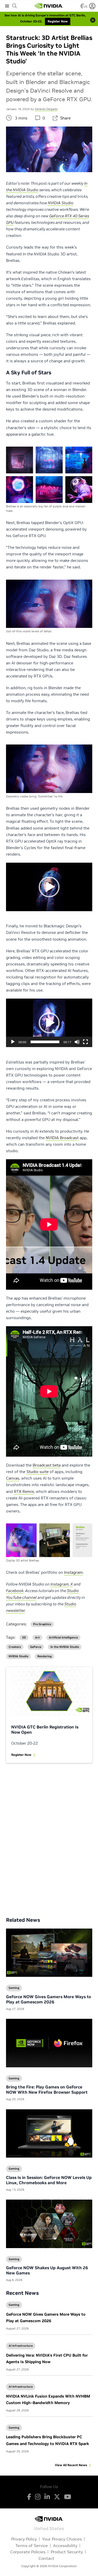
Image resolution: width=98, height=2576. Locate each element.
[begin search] (15, 6)
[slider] (45, 1042)
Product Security (67, 2552)
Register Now (21, 1755)
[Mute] (77, 1042)
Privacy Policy (24, 2539)
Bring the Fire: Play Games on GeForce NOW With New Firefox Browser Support (47, 2089)
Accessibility (65, 2545)
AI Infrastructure (21, 2346)
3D (24, 1638)
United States (49, 2528)
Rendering (45, 1656)
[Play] (13, 1042)
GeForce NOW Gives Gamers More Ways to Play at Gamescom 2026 (48, 1999)
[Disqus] (49, 1836)
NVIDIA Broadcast (62, 1138)
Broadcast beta (47, 1465)
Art (37, 1638)
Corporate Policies (28, 2552)
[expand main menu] (7, 6)
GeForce (36, 1647)
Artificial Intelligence (63, 1638)
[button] (49, 887)
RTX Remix (24, 1491)
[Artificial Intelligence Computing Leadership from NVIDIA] (49, 6)
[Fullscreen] (85, 1042)
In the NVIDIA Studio (65, 1647)
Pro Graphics (42, 1624)
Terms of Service (32, 2545)
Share (65, 118)
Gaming (14, 2305)
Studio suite (38, 1472)
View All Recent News (71, 2465)
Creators (15, 1647)
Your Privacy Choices (62, 2539)
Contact (46, 2558)
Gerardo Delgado (46, 109)
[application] (49, 887)
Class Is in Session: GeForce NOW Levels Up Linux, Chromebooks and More (49, 2180)
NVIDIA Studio (18, 1656)
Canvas (13, 1478)
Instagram (73, 1572)
